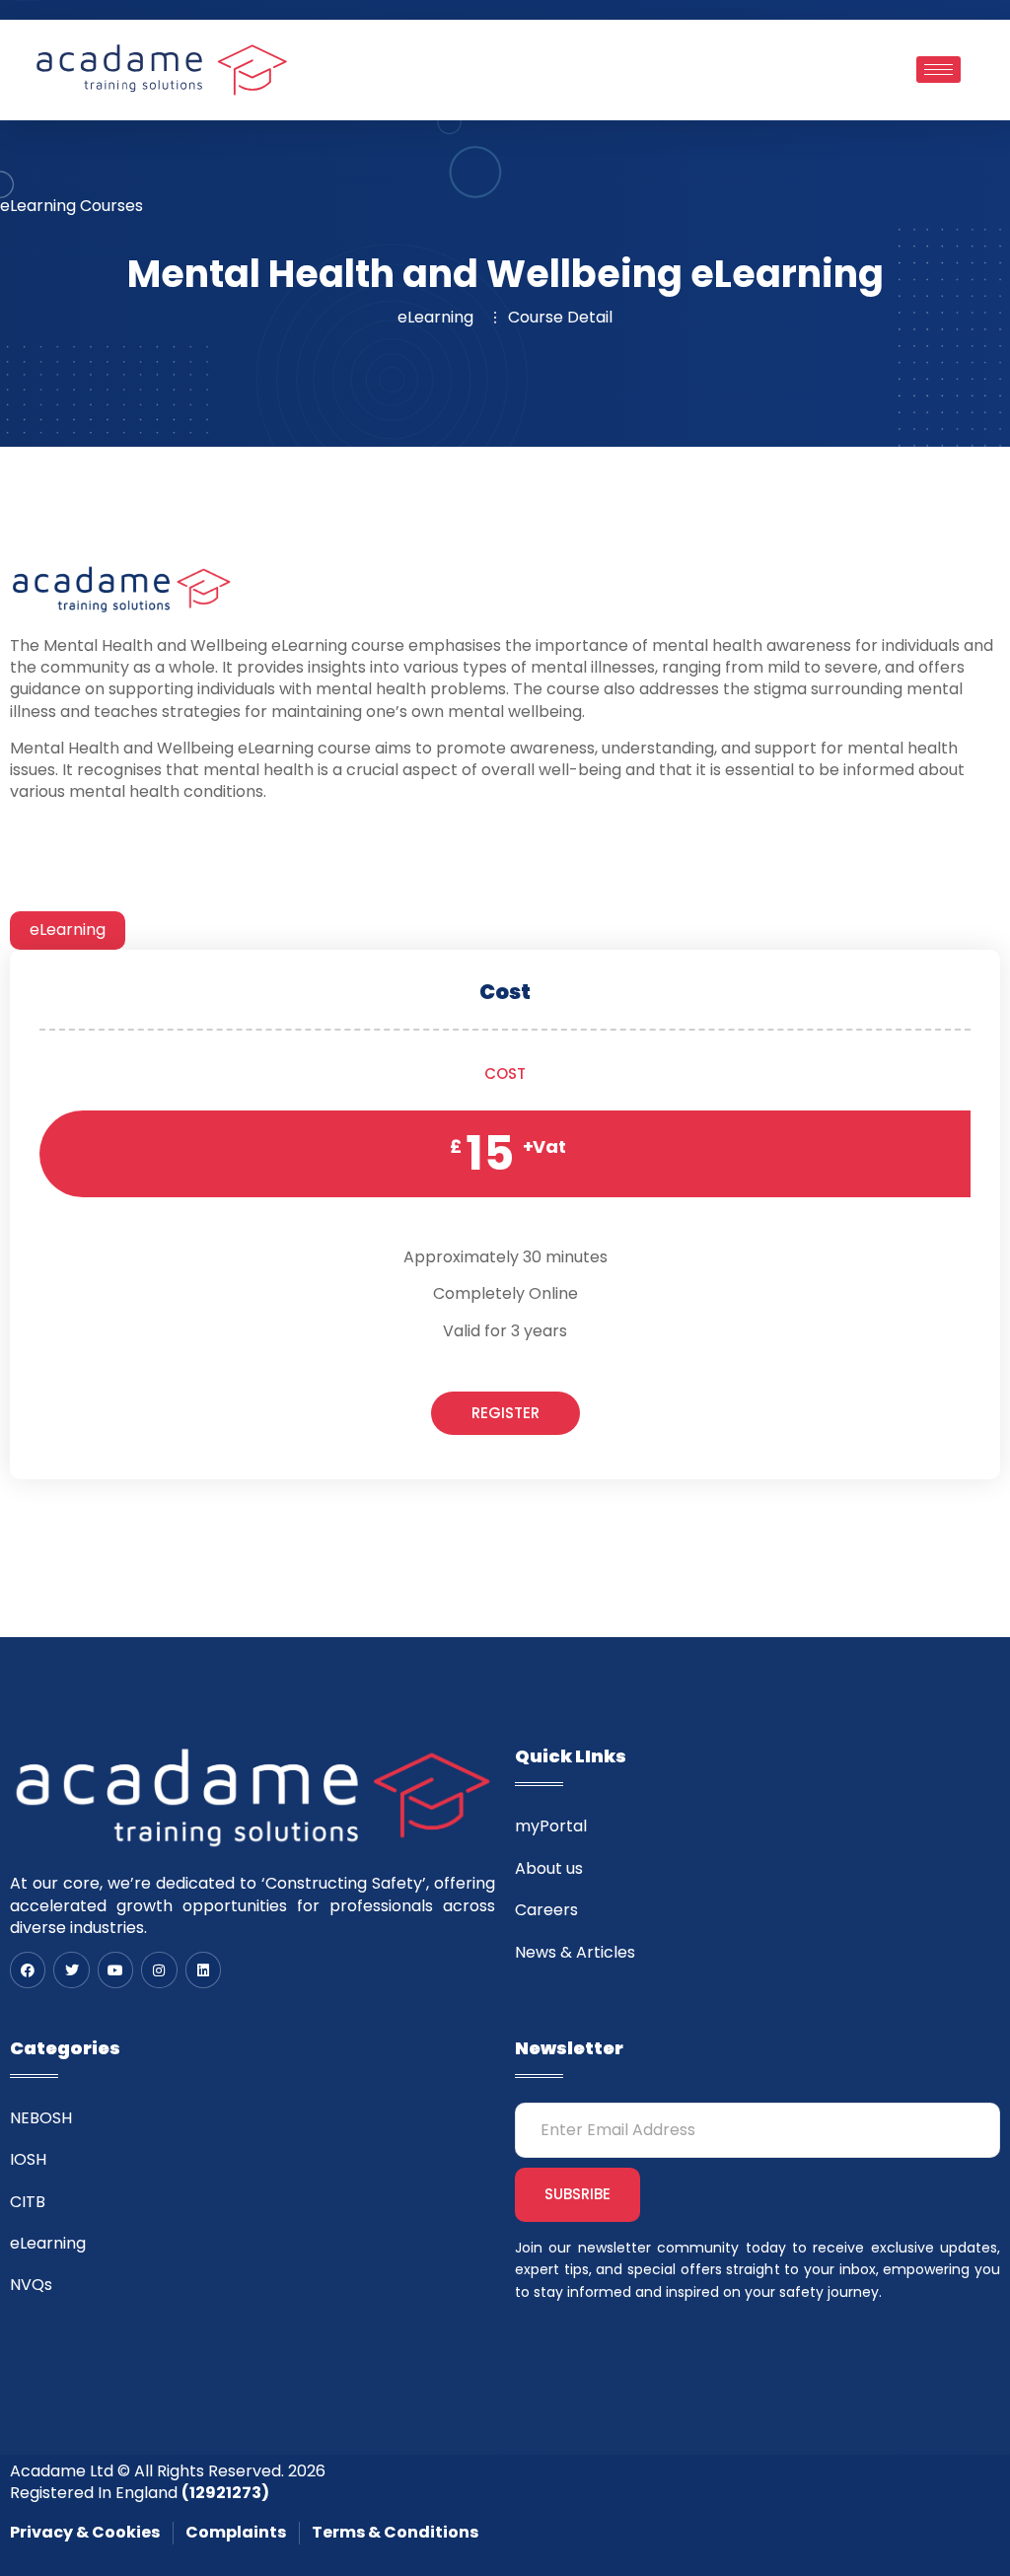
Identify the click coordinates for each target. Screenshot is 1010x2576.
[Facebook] (28, 1969)
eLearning (68, 930)
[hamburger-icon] (938, 70)
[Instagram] (159, 1969)
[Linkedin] (203, 1969)
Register (505, 1413)
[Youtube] (115, 1969)
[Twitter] (71, 1969)
